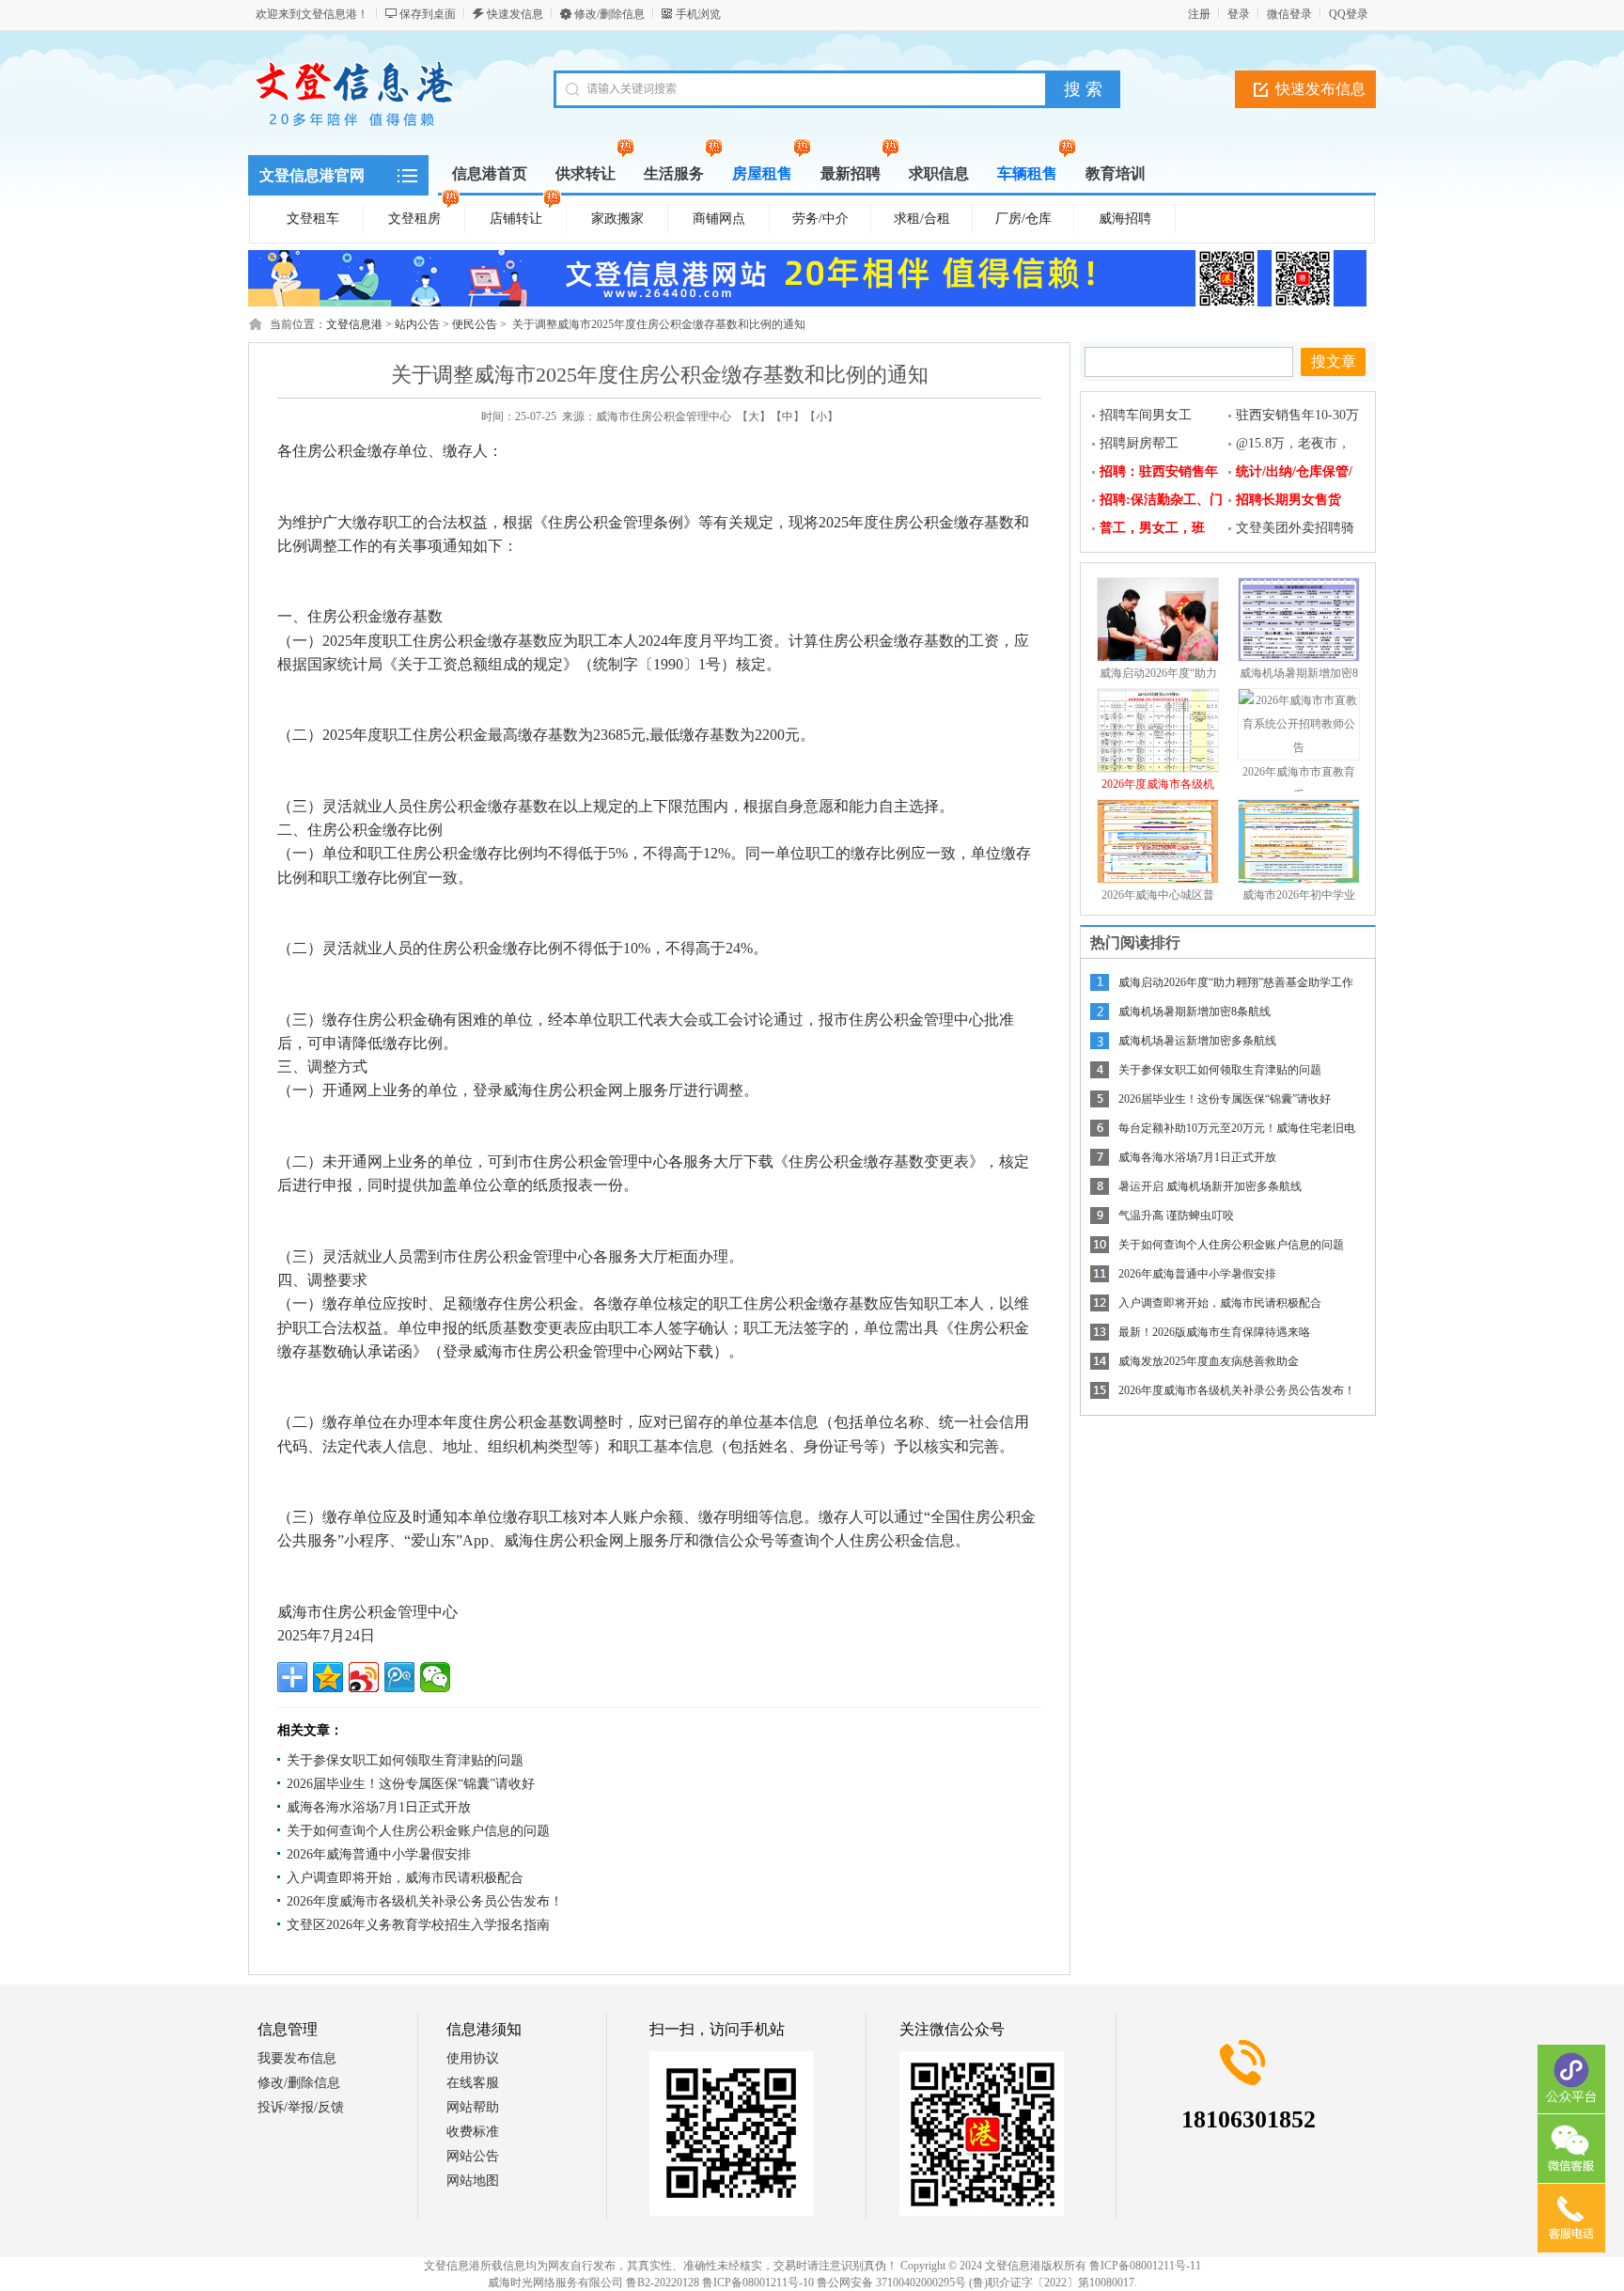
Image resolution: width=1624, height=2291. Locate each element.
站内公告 (417, 324)
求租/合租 (922, 219)
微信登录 (1289, 14)
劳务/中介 (820, 219)
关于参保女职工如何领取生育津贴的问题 (405, 1760)
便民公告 (475, 324)
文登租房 (414, 219)
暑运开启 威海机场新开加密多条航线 (1210, 1186)
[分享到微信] (435, 1677)
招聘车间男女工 (1146, 415)
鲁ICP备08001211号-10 (758, 2283)
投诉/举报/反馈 (301, 2107)
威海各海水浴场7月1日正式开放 (379, 1807)
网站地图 (473, 2181)
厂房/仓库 (1023, 219)
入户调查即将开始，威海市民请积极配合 (405, 1878)
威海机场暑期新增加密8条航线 (1195, 1012)
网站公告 (473, 2156)
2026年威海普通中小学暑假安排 (379, 1854)
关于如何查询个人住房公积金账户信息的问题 (418, 1831)
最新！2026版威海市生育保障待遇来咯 (1214, 1332)
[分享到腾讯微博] (399, 1677)
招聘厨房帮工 (1139, 443)
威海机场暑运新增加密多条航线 (1197, 1041)
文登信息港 (354, 324)
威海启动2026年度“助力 (1158, 673)
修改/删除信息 (609, 14)
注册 (1199, 14)
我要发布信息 (297, 2058)
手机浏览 (698, 14)
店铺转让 (516, 219)
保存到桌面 (428, 14)
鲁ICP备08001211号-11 (1145, 2266)
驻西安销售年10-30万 (1297, 415)
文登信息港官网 (312, 175)
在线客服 (473, 2083)
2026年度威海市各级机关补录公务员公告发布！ (425, 1901)
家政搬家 (617, 219)
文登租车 (313, 219)
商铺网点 (719, 219)
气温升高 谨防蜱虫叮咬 (1176, 1216)
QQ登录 (1349, 14)
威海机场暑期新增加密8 (1299, 673)
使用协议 (473, 2058)
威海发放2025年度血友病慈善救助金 (1209, 1361)
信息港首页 (490, 173)
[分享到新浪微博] (364, 1677)
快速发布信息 (1320, 89)
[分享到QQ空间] (328, 1677)
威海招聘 (1125, 219)
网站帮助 (473, 2107)
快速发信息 (515, 14)
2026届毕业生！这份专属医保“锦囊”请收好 (411, 1784)
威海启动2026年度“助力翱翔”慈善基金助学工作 (1236, 982)
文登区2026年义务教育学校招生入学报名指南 (418, 1925)
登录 (1239, 14)
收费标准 (473, 2132)
